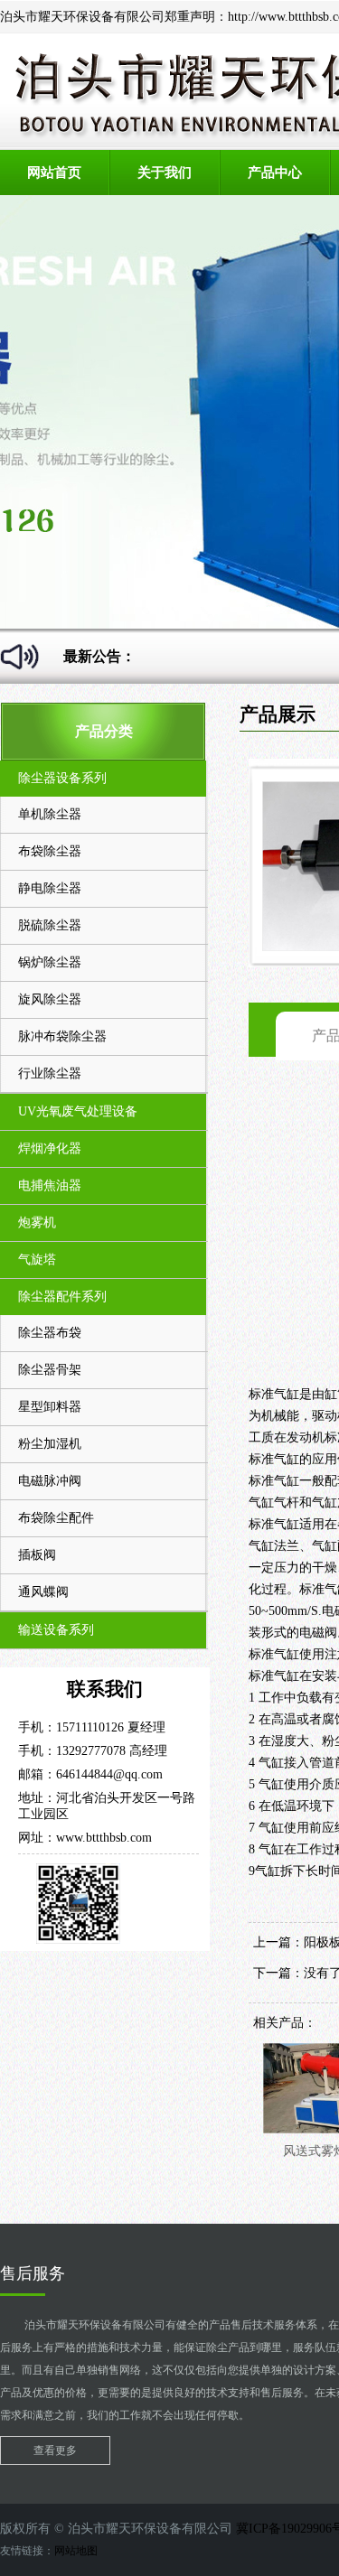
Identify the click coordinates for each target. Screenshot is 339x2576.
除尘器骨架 (50, 1370)
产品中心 (275, 173)
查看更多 (55, 2450)
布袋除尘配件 (56, 1518)
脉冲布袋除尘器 (62, 1036)
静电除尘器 (50, 888)
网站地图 (76, 2551)
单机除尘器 (50, 814)
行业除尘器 (50, 1073)
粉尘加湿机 (50, 1444)
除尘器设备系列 (62, 778)
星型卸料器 (50, 1407)
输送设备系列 (56, 1630)
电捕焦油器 (50, 1185)
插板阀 (37, 1555)
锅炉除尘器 (50, 962)
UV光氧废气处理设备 (78, 1111)
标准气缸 (274, 1394)
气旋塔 (37, 1260)
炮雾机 (37, 1223)
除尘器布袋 (50, 1333)
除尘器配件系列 (62, 1297)
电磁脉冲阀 (50, 1481)
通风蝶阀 (43, 1592)
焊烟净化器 (50, 1148)
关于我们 (165, 173)
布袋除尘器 (50, 851)
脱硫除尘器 (50, 925)
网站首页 (54, 173)
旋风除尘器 (50, 999)
